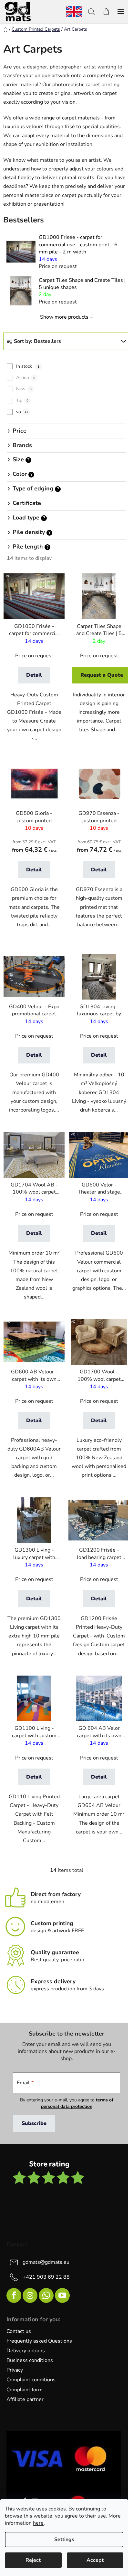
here (38, 2523)
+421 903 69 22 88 (46, 2277)
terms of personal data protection (77, 2103)
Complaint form (25, 2390)
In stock (28, 366)
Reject (33, 2560)
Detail (34, 675)
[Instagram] (30, 2295)
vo (22, 412)
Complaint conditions (31, 2380)
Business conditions (30, 2360)
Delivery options (26, 2351)
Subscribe (34, 2123)
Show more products (64, 317)
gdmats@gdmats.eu (46, 2262)
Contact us (19, 2331)
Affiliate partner (25, 2399)
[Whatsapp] (46, 2295)
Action (26, 378)
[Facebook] (14, 2295)
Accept (95, 2560)
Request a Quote (102, 675)
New (24, 389)
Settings (64, 2540)
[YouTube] (62, 2295)
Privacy (15, 2370)
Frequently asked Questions (39, 2341)
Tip (22, 400)
